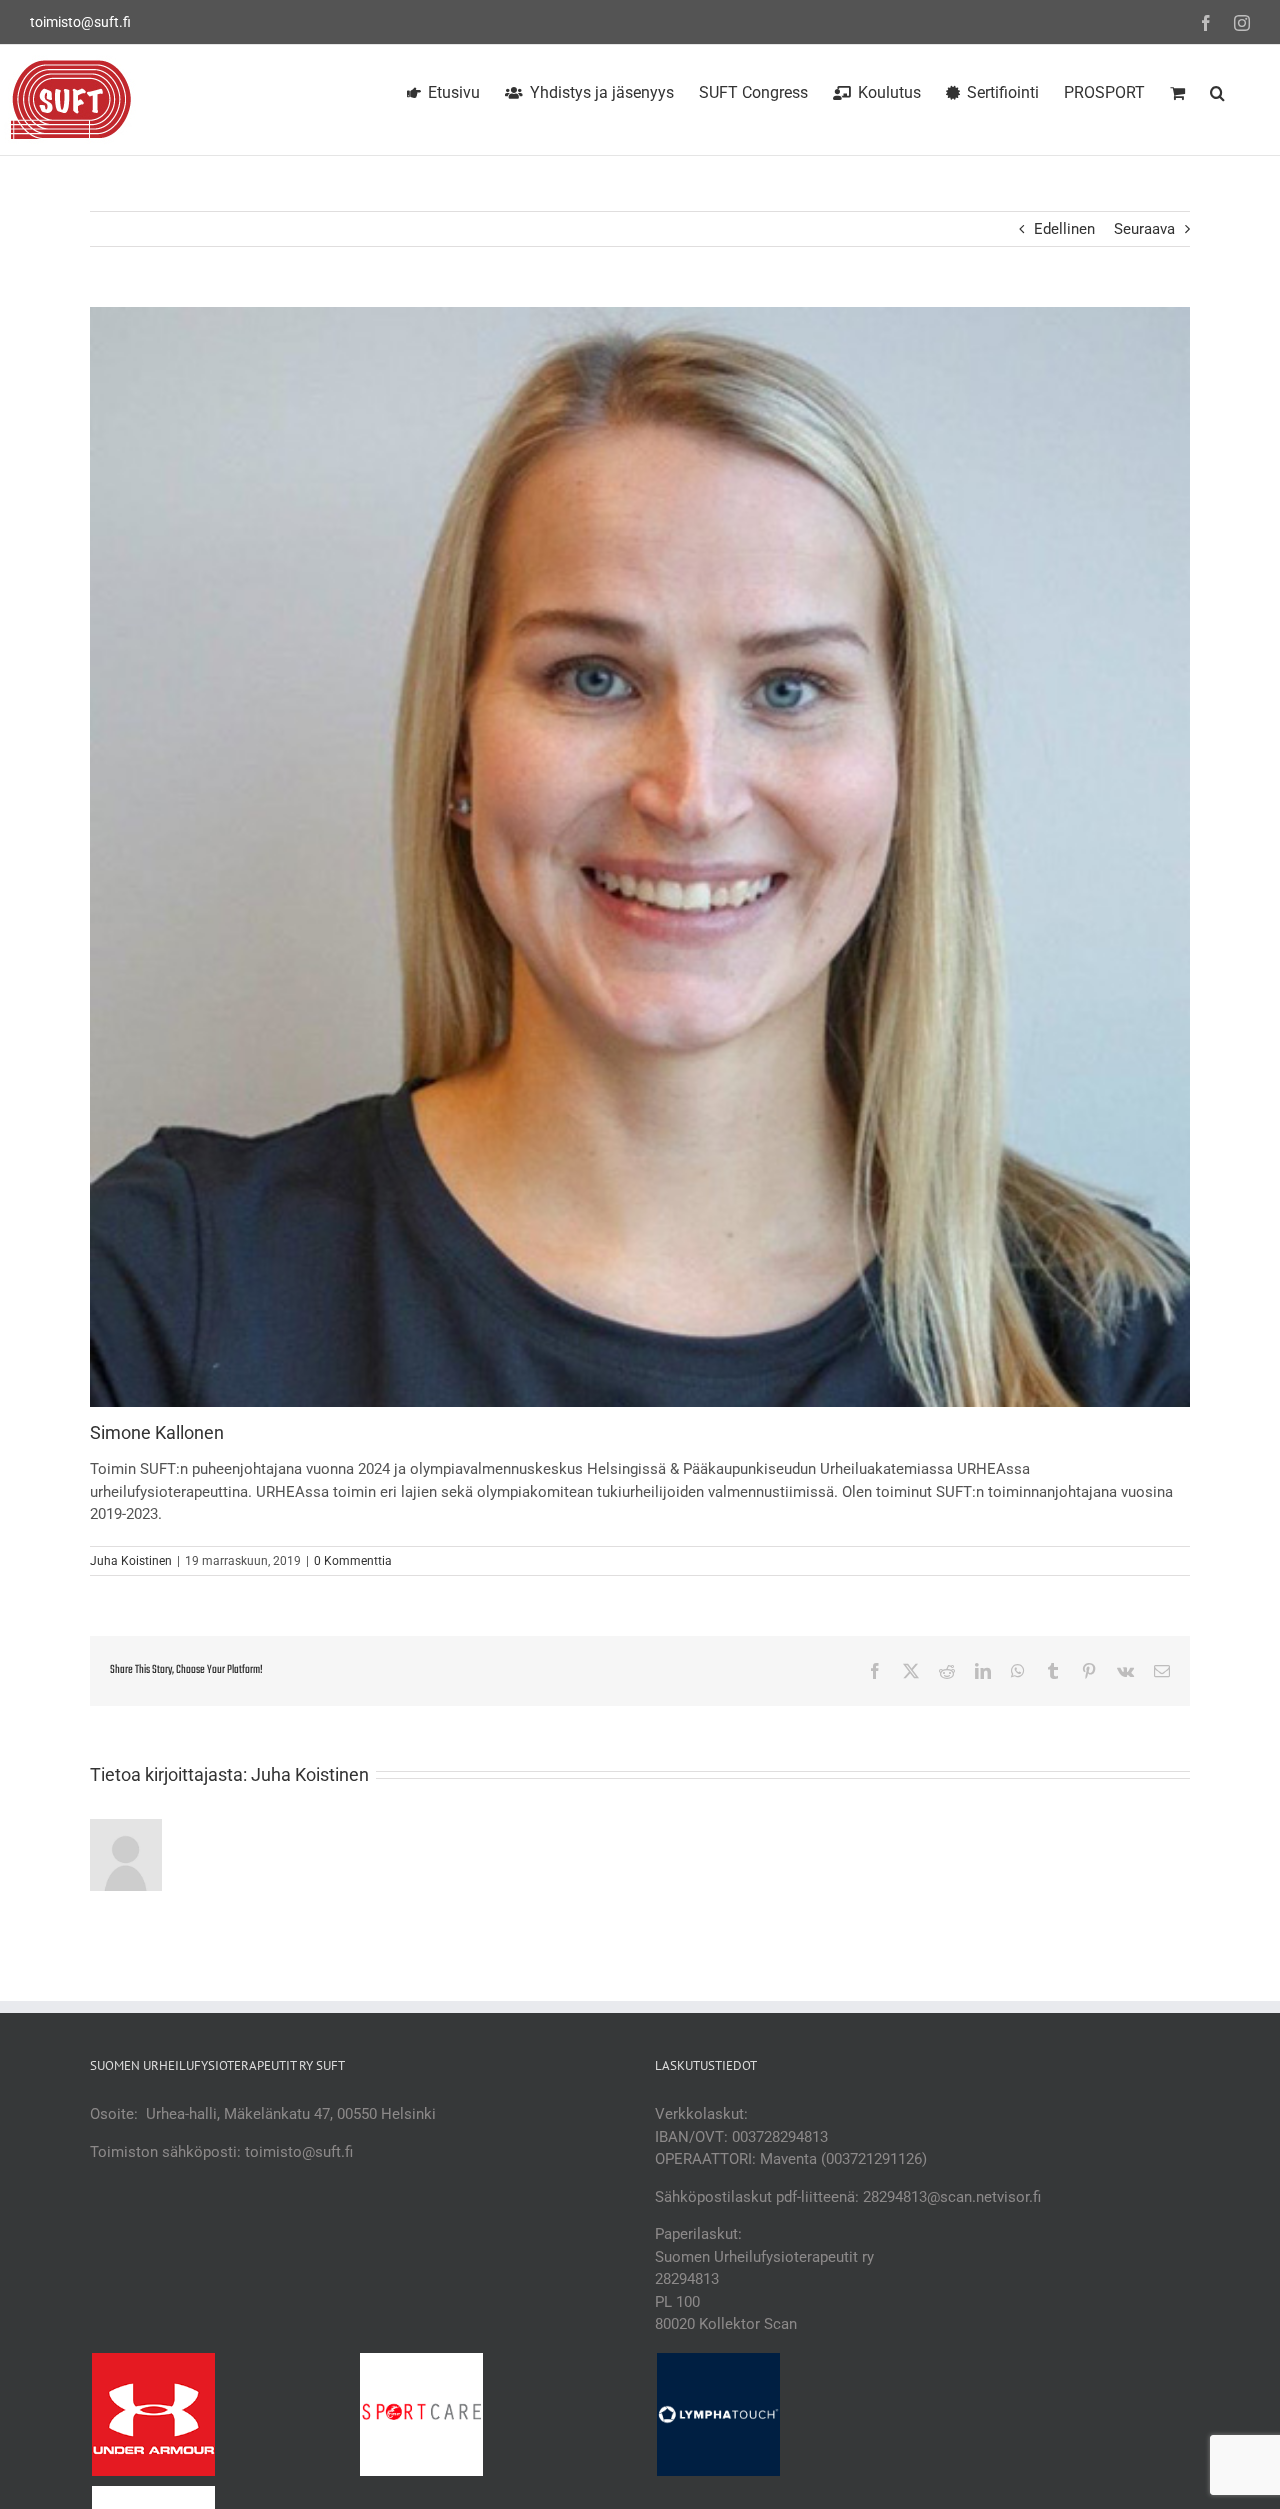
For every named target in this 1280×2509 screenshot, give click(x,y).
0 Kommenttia (353, 1561)
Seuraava (1144, 229)
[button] (1217, 90)
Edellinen (1064, 229)
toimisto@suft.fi (80, 22)
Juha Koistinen (131, 1561)
